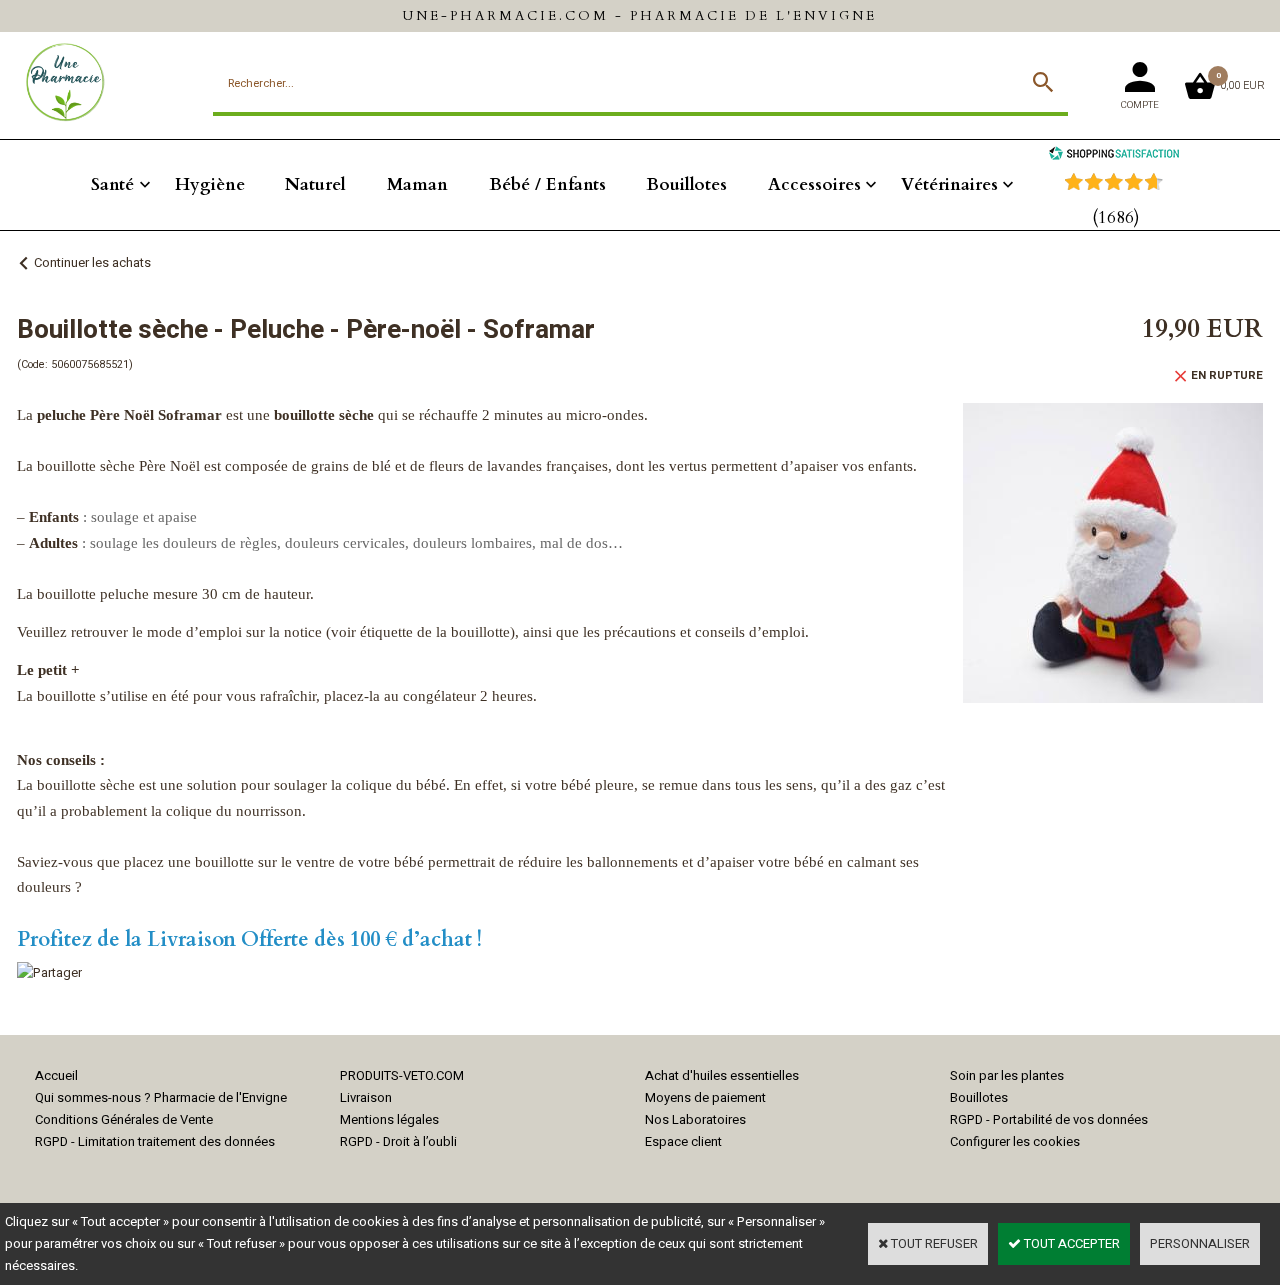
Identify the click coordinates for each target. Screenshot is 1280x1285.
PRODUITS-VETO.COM (402, 1075)
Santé (112, 184)
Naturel (315, 184)
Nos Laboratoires (695, 1119)
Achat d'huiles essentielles (722, 1075)
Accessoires (814, 184)
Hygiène (210, 184)
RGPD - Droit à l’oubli (398, 1141)
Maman (417, 184)
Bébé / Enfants (547, 184)
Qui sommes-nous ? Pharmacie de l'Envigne (161, 1097)
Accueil (56, 1075)
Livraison (366, 1097)
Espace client (683, 1141)
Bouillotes (686, 184)
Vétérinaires (949, 184)
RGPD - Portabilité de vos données (1049, 1119)
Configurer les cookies (1015, 1141)
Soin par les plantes (1007, 1075)
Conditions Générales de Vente (124, 1119)
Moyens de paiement (705, 1097)
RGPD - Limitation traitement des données (155, 1141)
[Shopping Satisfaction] (1114, 155)
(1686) (1116, 217)
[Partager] (49, 972)
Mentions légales (389, 1119)
